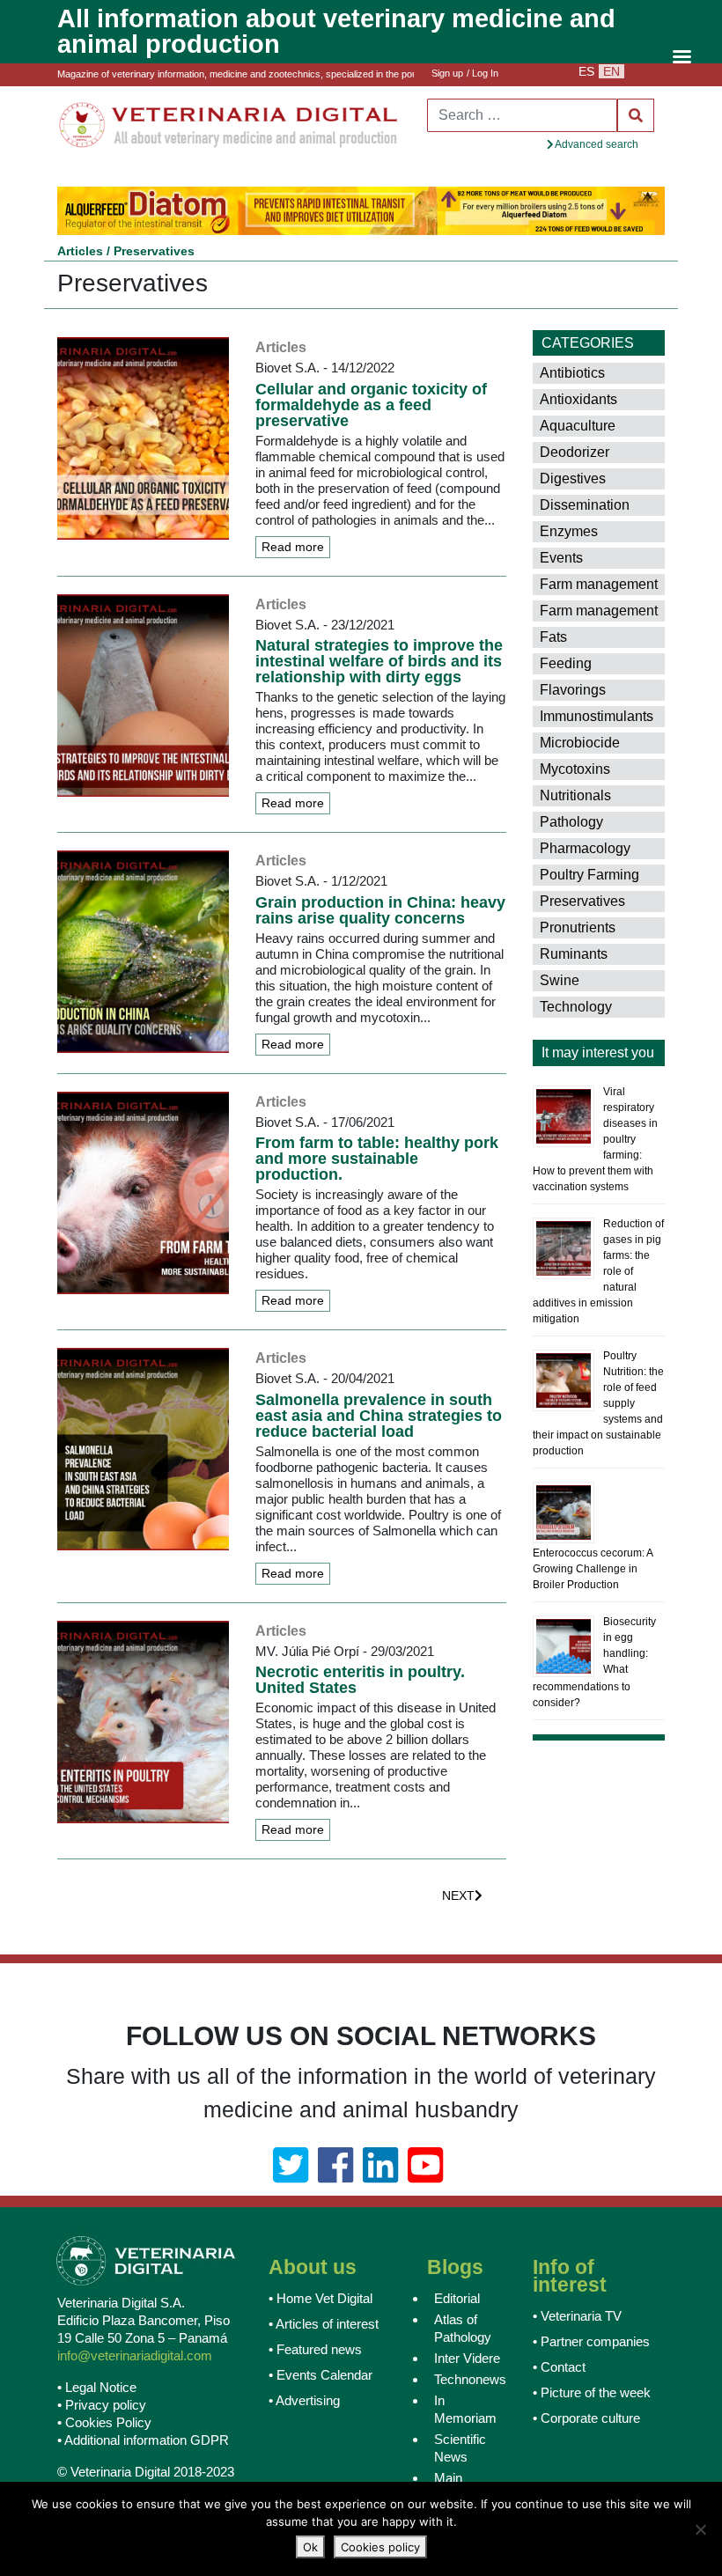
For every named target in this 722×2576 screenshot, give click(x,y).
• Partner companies (591, 2340)
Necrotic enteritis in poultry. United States (360, 1679)
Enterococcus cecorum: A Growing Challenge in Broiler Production (593, 1567)
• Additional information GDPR (143, 2438)
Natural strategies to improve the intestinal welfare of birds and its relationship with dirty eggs (379, 660)
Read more (293, 545)
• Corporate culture (586, 2416)
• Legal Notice (97, 2385)
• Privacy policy (102, 2403)
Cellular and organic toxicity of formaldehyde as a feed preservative (371, 403)
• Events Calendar (320, 2373)
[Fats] (616, 637)
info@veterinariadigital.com (135, 2354)
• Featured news (315, 2348)
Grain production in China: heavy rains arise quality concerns (380, 909)
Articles (80, 249)
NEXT (458, 1895)
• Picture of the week (592, 2391)
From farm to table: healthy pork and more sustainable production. (377, 1158)
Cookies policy (380, 2547)
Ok (310, 2547)
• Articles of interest (324, 2322)
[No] (700, 2529)
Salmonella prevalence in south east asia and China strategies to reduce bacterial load (379, 1414)
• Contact (559, 2365)
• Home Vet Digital (320, 2296)
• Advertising (304, 2399)
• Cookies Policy (104, 2421)
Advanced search (596, 144)
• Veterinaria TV (577, 2314)
